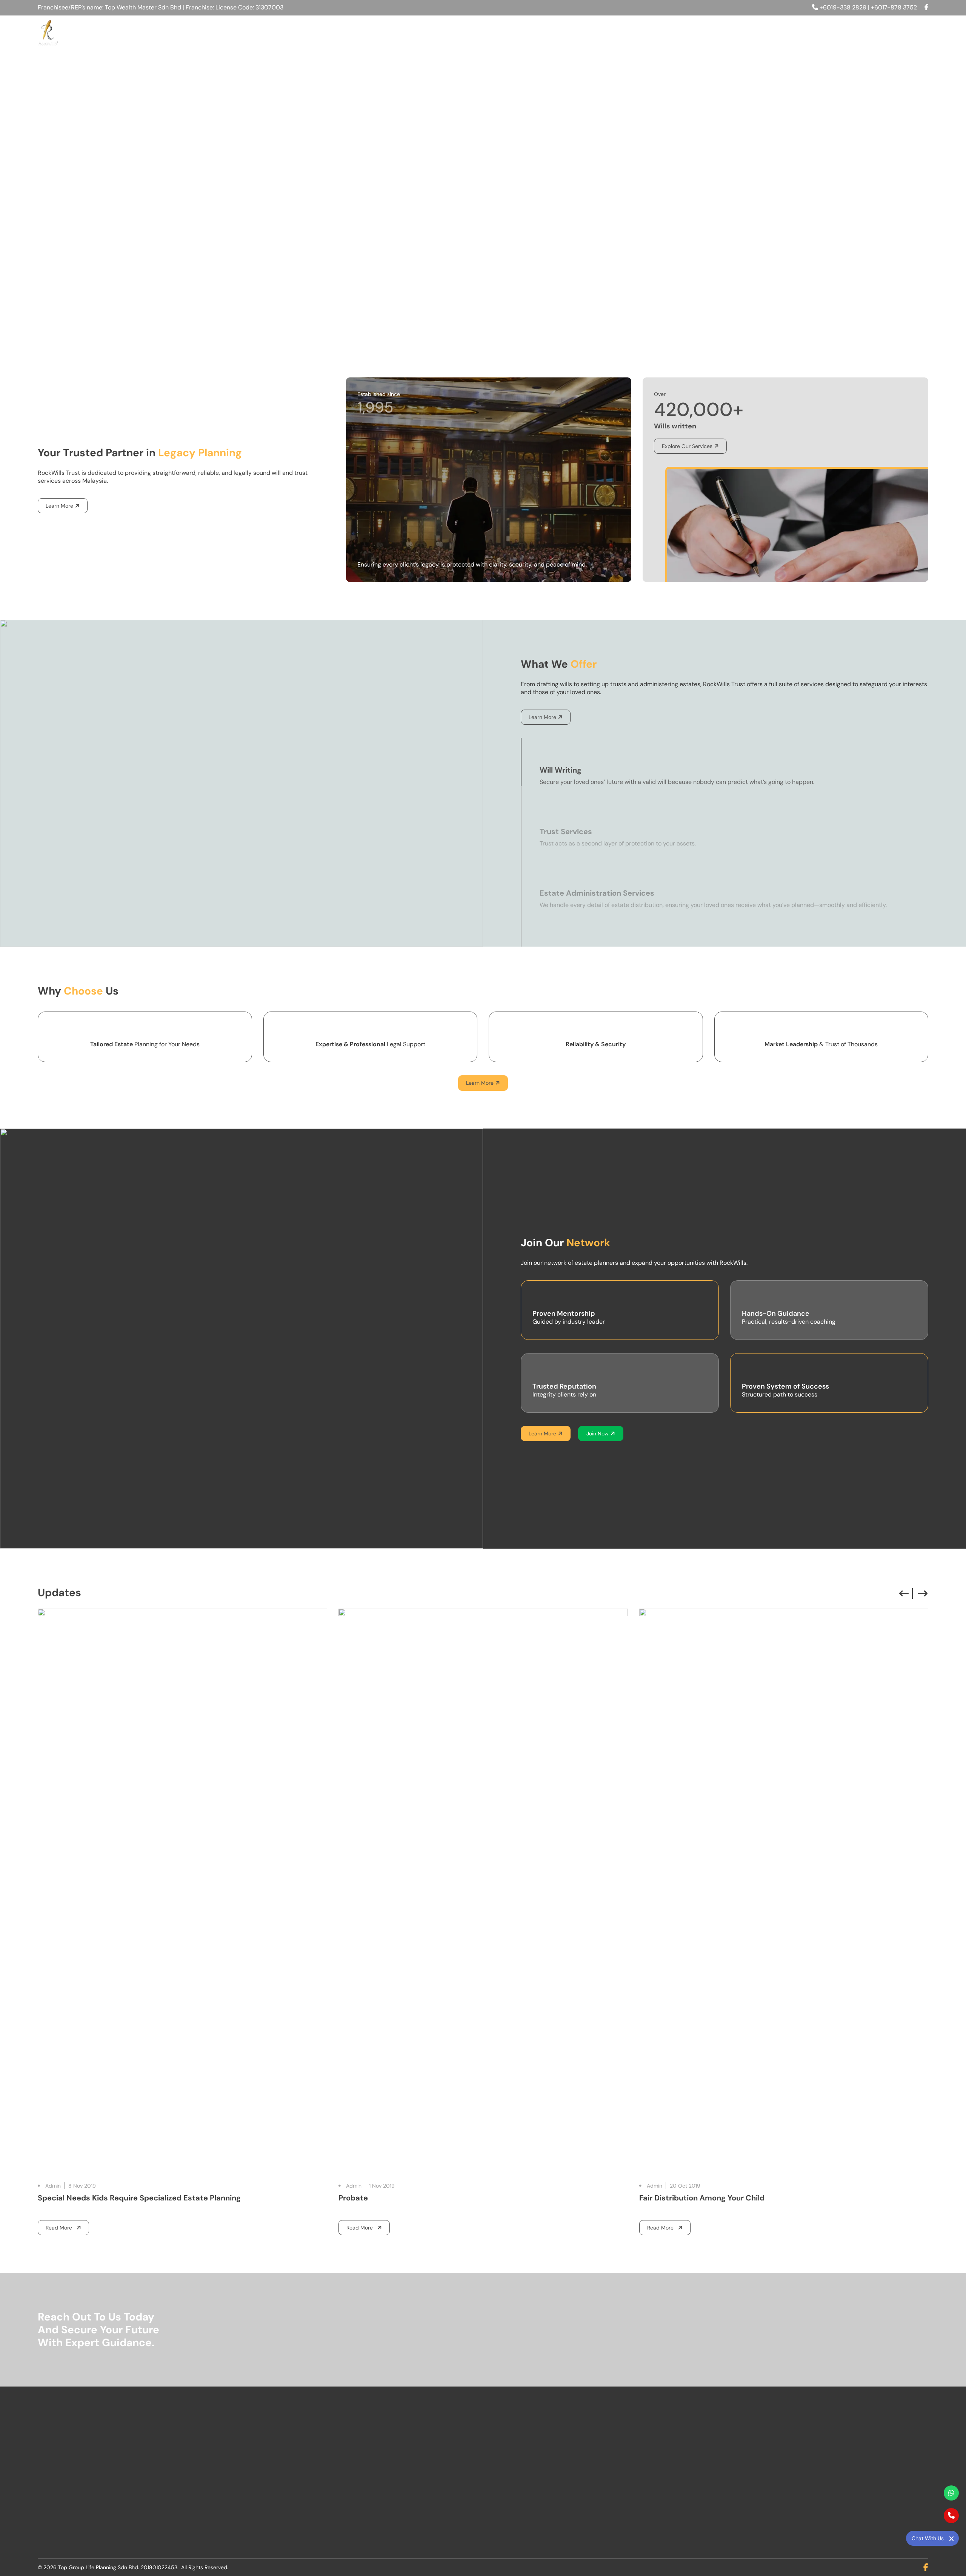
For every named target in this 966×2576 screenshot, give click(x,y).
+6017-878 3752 (894, 7)
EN (859, 32)
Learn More (59, 506)
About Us (648, 32)
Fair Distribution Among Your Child (401, 2198)
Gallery (813, 32)
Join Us (732, 32)
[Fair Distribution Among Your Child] (483, 1892)
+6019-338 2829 (843, 7)
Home (608, 32)
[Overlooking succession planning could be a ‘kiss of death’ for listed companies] (784, 1892)
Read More (64, 2229)
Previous (904, 1594)
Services (691, 32)
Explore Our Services (687, 446)
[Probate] (182, 1892)
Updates (772, 32)
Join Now (598, 1434)
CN (846, 32)
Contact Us (905, 32)
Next (923, 1594)
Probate (52, 2198)
